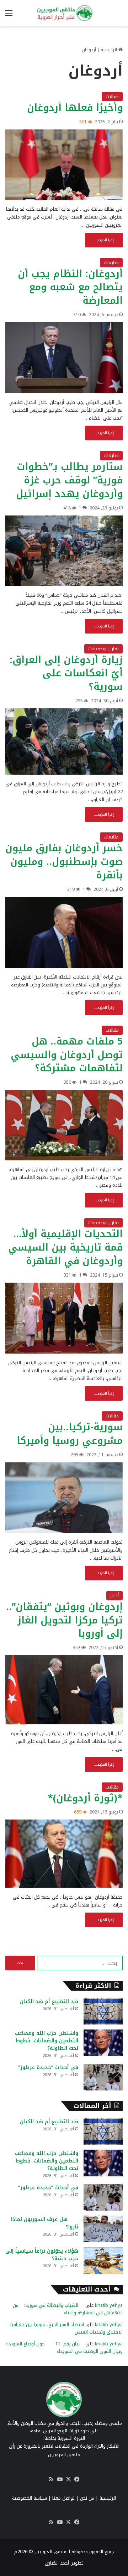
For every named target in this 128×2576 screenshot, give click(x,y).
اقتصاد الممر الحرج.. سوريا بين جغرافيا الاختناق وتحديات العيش (66, 2328)
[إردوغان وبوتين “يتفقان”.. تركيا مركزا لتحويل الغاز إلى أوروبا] (64, 1690)
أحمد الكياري (57, 2563)
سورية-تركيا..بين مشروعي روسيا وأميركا (70, 1434)
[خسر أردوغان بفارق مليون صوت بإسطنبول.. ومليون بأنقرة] (64, 932)
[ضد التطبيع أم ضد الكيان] (103, 2011)
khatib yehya (109, 2305)
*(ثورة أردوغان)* (85, 1798)
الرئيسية (110, 50)
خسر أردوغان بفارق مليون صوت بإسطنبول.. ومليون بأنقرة (64, 862)
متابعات (111, 263)
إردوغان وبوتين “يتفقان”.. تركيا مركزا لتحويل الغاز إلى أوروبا (64, 1620)
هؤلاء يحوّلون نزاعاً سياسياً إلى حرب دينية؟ (42, 2255)
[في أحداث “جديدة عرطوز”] (103, 2077)
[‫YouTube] (60, 2479)
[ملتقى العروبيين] (64, 13)
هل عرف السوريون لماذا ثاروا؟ (45, 2223)
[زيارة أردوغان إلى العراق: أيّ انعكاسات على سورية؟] (64, 742)
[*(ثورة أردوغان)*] (64, 1854)
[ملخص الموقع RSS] (51, 2479)
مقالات (112, 96)
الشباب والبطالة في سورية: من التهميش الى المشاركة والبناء (68, 2309)
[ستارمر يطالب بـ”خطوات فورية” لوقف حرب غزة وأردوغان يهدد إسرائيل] (64, 551)
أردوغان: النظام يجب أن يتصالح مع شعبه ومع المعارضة (70, 287)
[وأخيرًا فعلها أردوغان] (64, 165)
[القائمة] (9, 16)
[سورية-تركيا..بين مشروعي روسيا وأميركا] (64, 1498)
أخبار (114, 1595)
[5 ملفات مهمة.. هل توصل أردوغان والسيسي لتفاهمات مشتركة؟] (64, 1125)
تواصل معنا (63, 2498)
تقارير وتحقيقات (103, 649)
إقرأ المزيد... (104, 240)
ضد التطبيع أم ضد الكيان (49, 2002)
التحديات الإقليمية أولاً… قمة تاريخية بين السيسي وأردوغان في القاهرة (65, 1247)
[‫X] (68, 2479)
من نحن (87, 2498)
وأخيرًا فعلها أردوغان (75, 108)
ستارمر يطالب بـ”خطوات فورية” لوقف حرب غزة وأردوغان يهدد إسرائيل (69, 480)
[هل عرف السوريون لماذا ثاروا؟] (103, 2229)
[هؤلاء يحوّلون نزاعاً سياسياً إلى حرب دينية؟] (103, 2261)
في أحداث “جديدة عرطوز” (48, 2067)
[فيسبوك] (77, 2479)
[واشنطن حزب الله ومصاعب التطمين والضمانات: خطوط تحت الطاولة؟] (103, 2043)
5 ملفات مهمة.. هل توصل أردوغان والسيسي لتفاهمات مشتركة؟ (67, 1055)
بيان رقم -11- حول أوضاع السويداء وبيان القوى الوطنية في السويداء (64, 2347)
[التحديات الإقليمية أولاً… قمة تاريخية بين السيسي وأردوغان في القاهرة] (64, 1318)
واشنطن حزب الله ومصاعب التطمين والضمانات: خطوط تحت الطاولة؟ (47, 2041)
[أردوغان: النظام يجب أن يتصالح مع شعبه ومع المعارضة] (64, 358)
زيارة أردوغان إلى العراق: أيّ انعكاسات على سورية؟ (66, 673)
